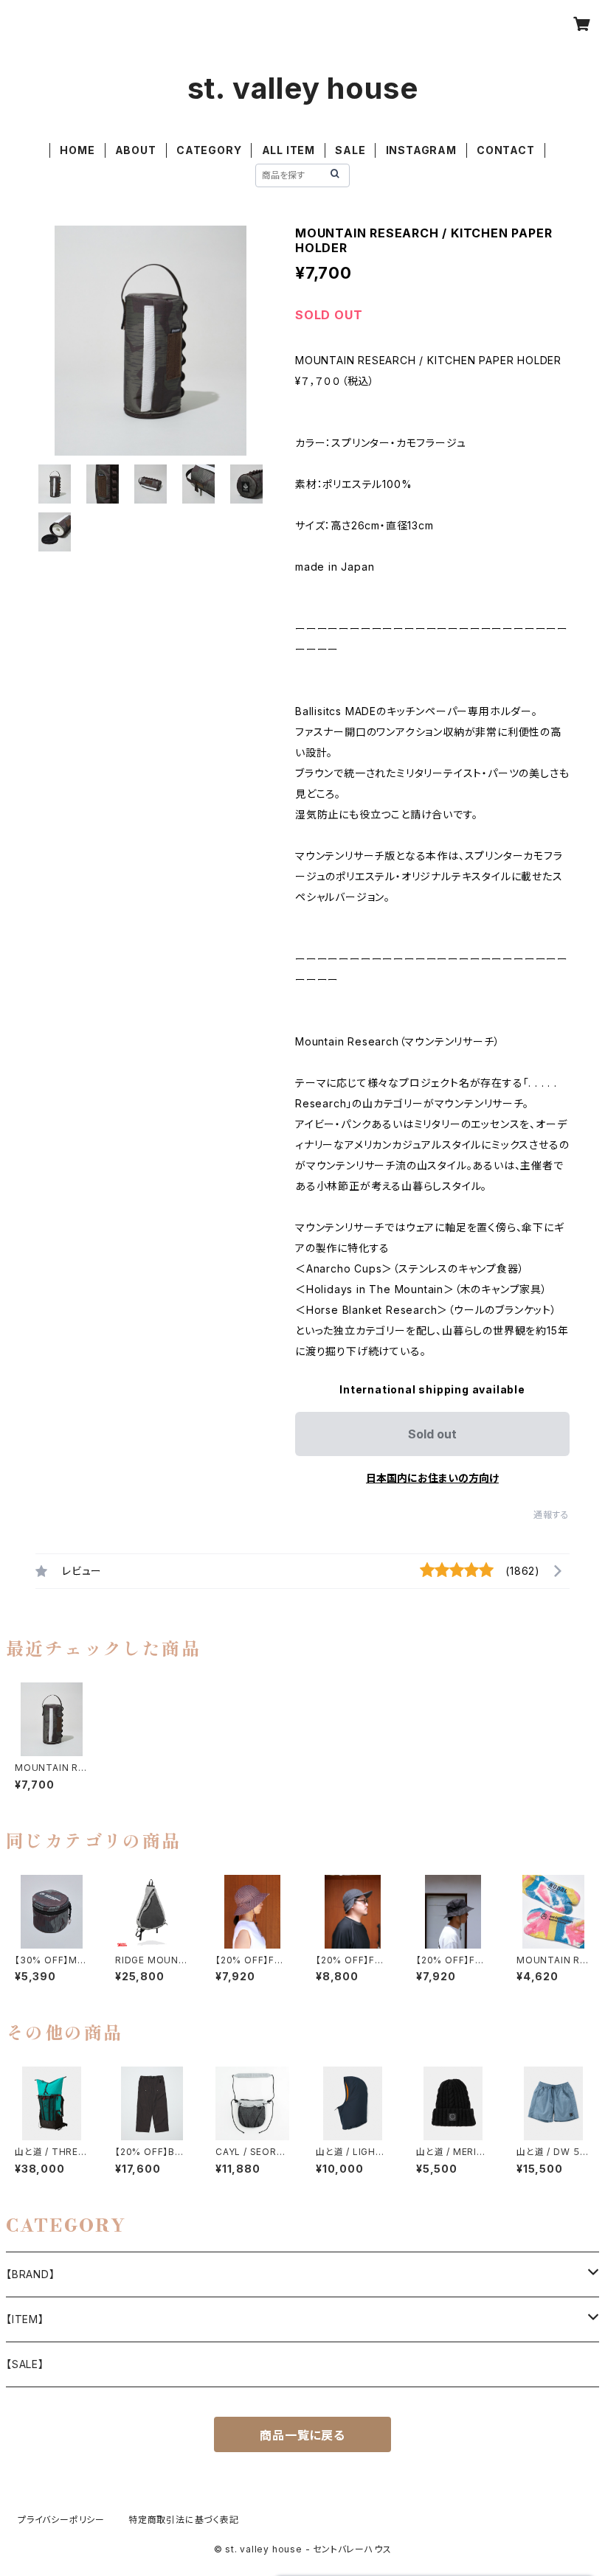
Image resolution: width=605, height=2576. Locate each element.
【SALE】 (25, 2364)
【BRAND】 (31, 2274)
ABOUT (136, 150)
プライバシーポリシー (61, 2520)
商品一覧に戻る (302, 2435)
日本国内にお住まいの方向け (432, 1478)
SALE (350, 150)
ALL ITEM (288, 150)
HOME (77, 150)
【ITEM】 (25, 2319)
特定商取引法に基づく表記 (184, 2520)
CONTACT (506, 150)
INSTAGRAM (421, 150)
